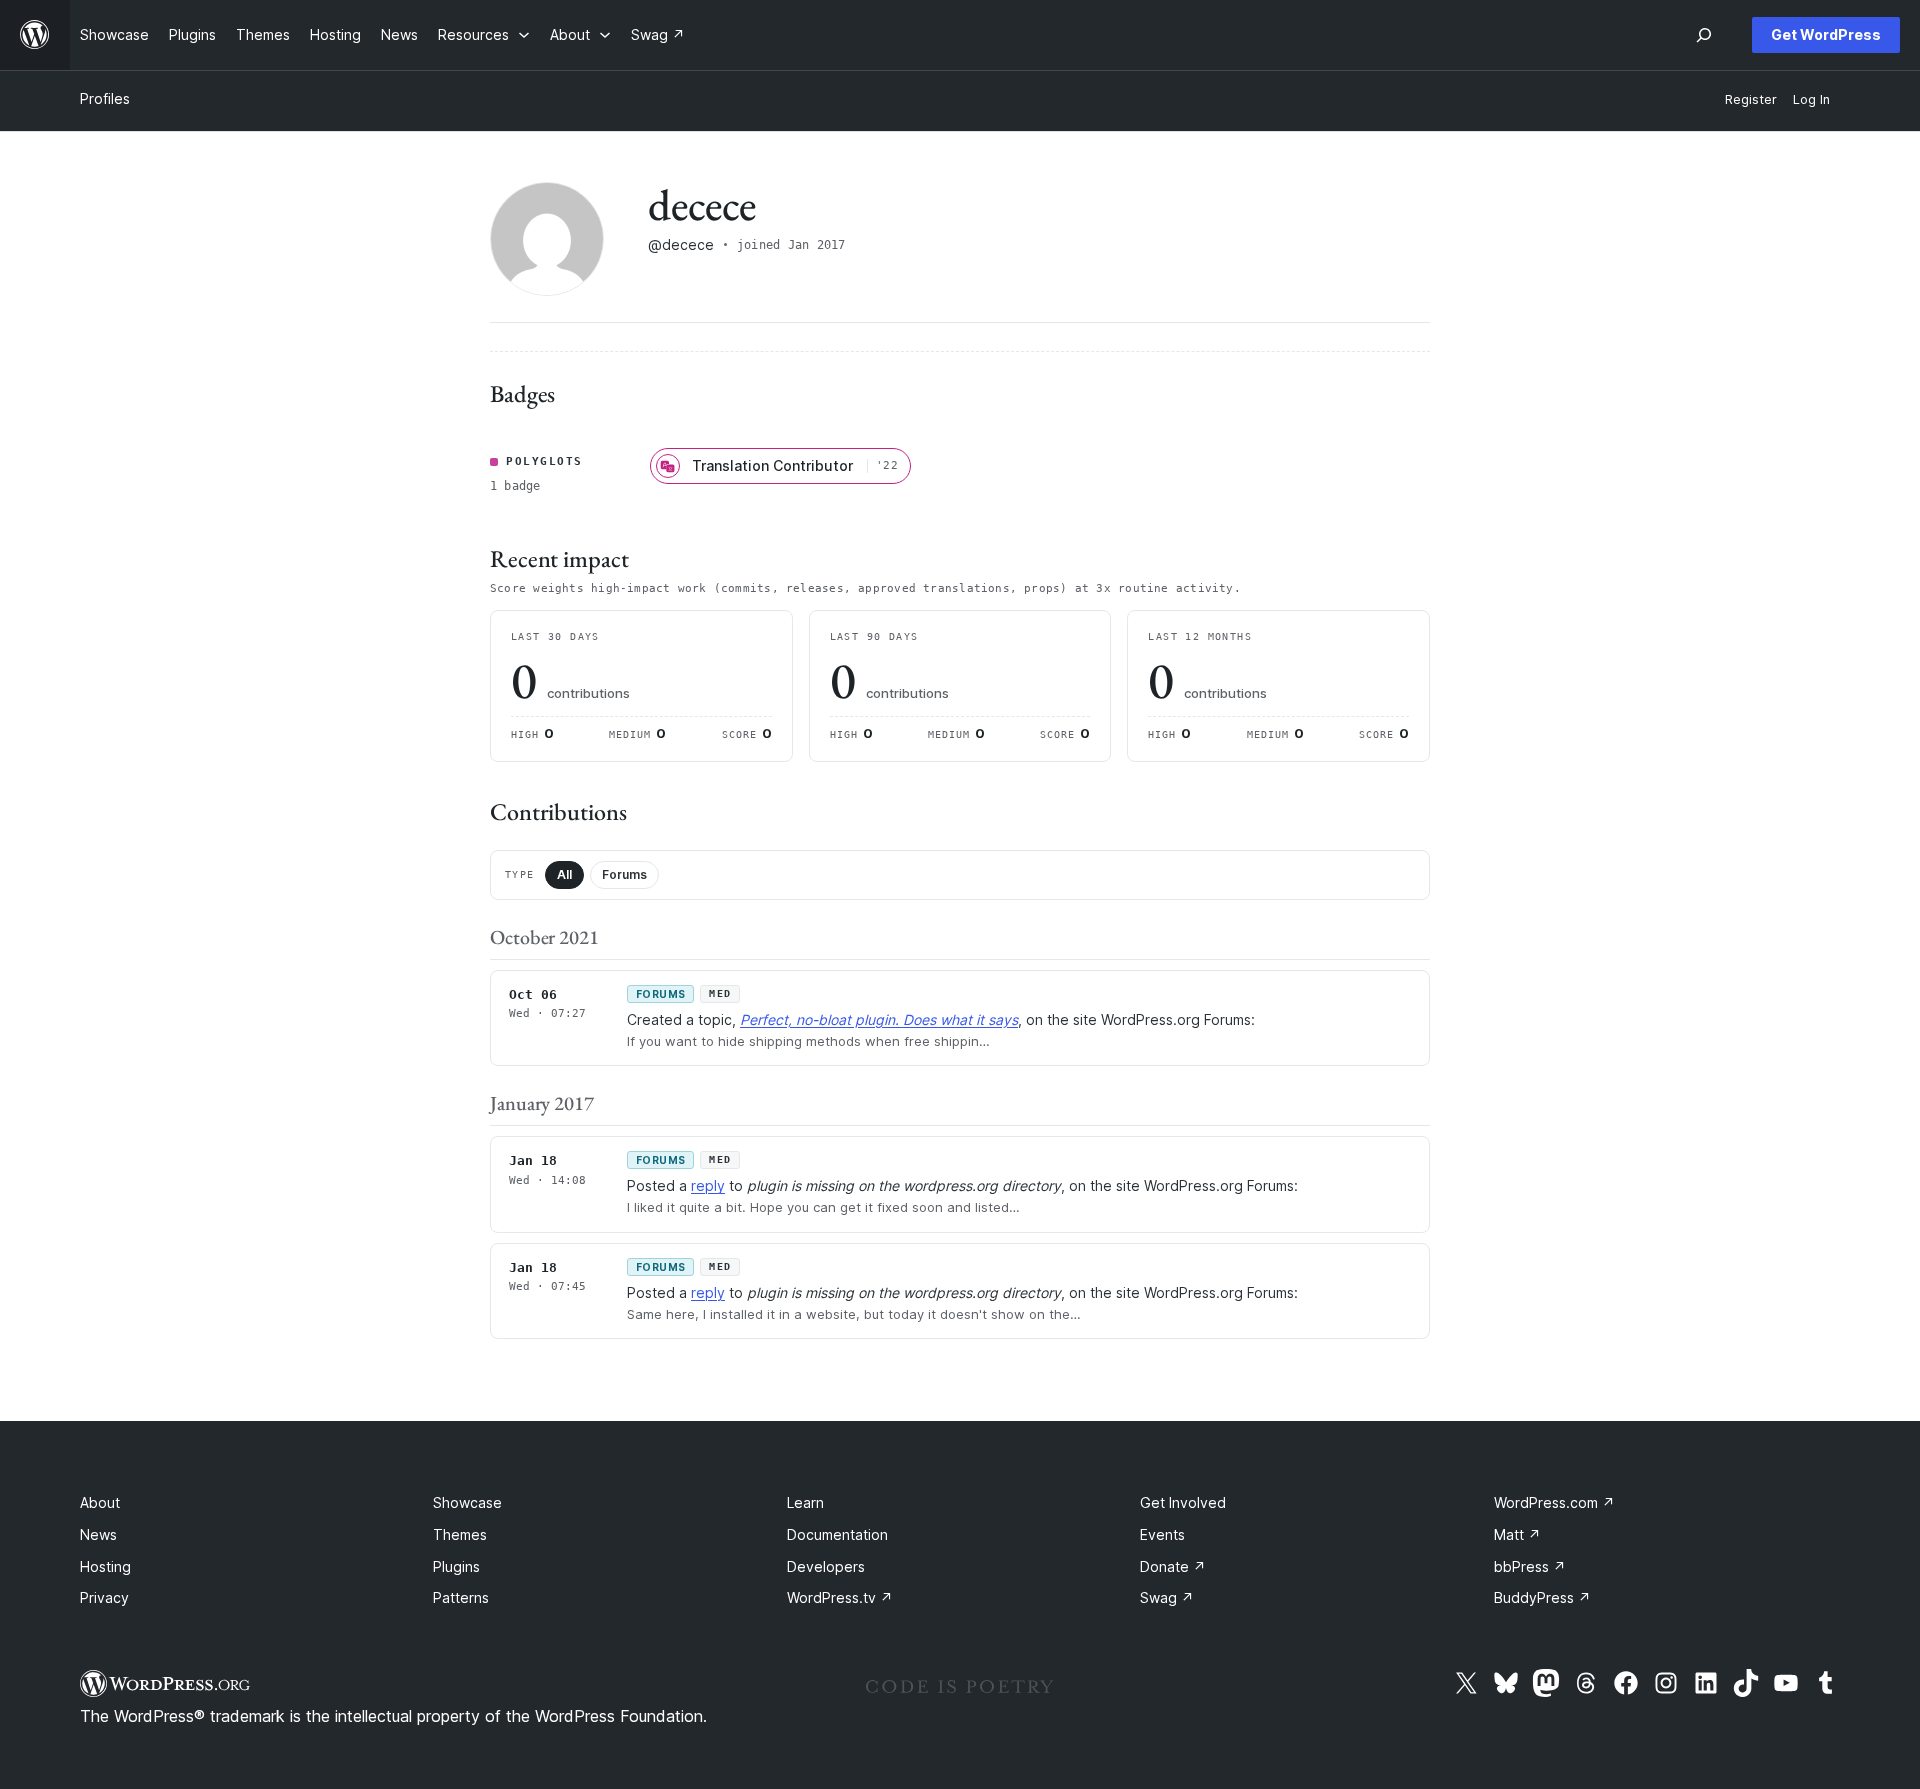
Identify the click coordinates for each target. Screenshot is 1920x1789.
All (564, 874)
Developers (826, 1566)
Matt (1517, 1534)
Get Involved (1183, 1502)
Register (1751, 99)
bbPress (1530, 1566)
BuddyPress (1542, 1597)
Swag (1167, 1597)
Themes (460, 1534)
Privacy (104, 1597)
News (98, 1534)
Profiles (105, 98)
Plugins (456, 1566)
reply (708, 1185)
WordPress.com (1554, 1502)
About (100, 1502)
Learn (805, 1502)
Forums (624, 874)
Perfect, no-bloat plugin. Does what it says (879, 1019)
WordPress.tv (840, 1597)
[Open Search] (1704, 35)
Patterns (461, 1597)
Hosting (105, 1566)
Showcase (467, 1502)
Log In (1811, 99)
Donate (1173, 1566)
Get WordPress (1826, 34)
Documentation (837, 1534)
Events (1162, 1534)
